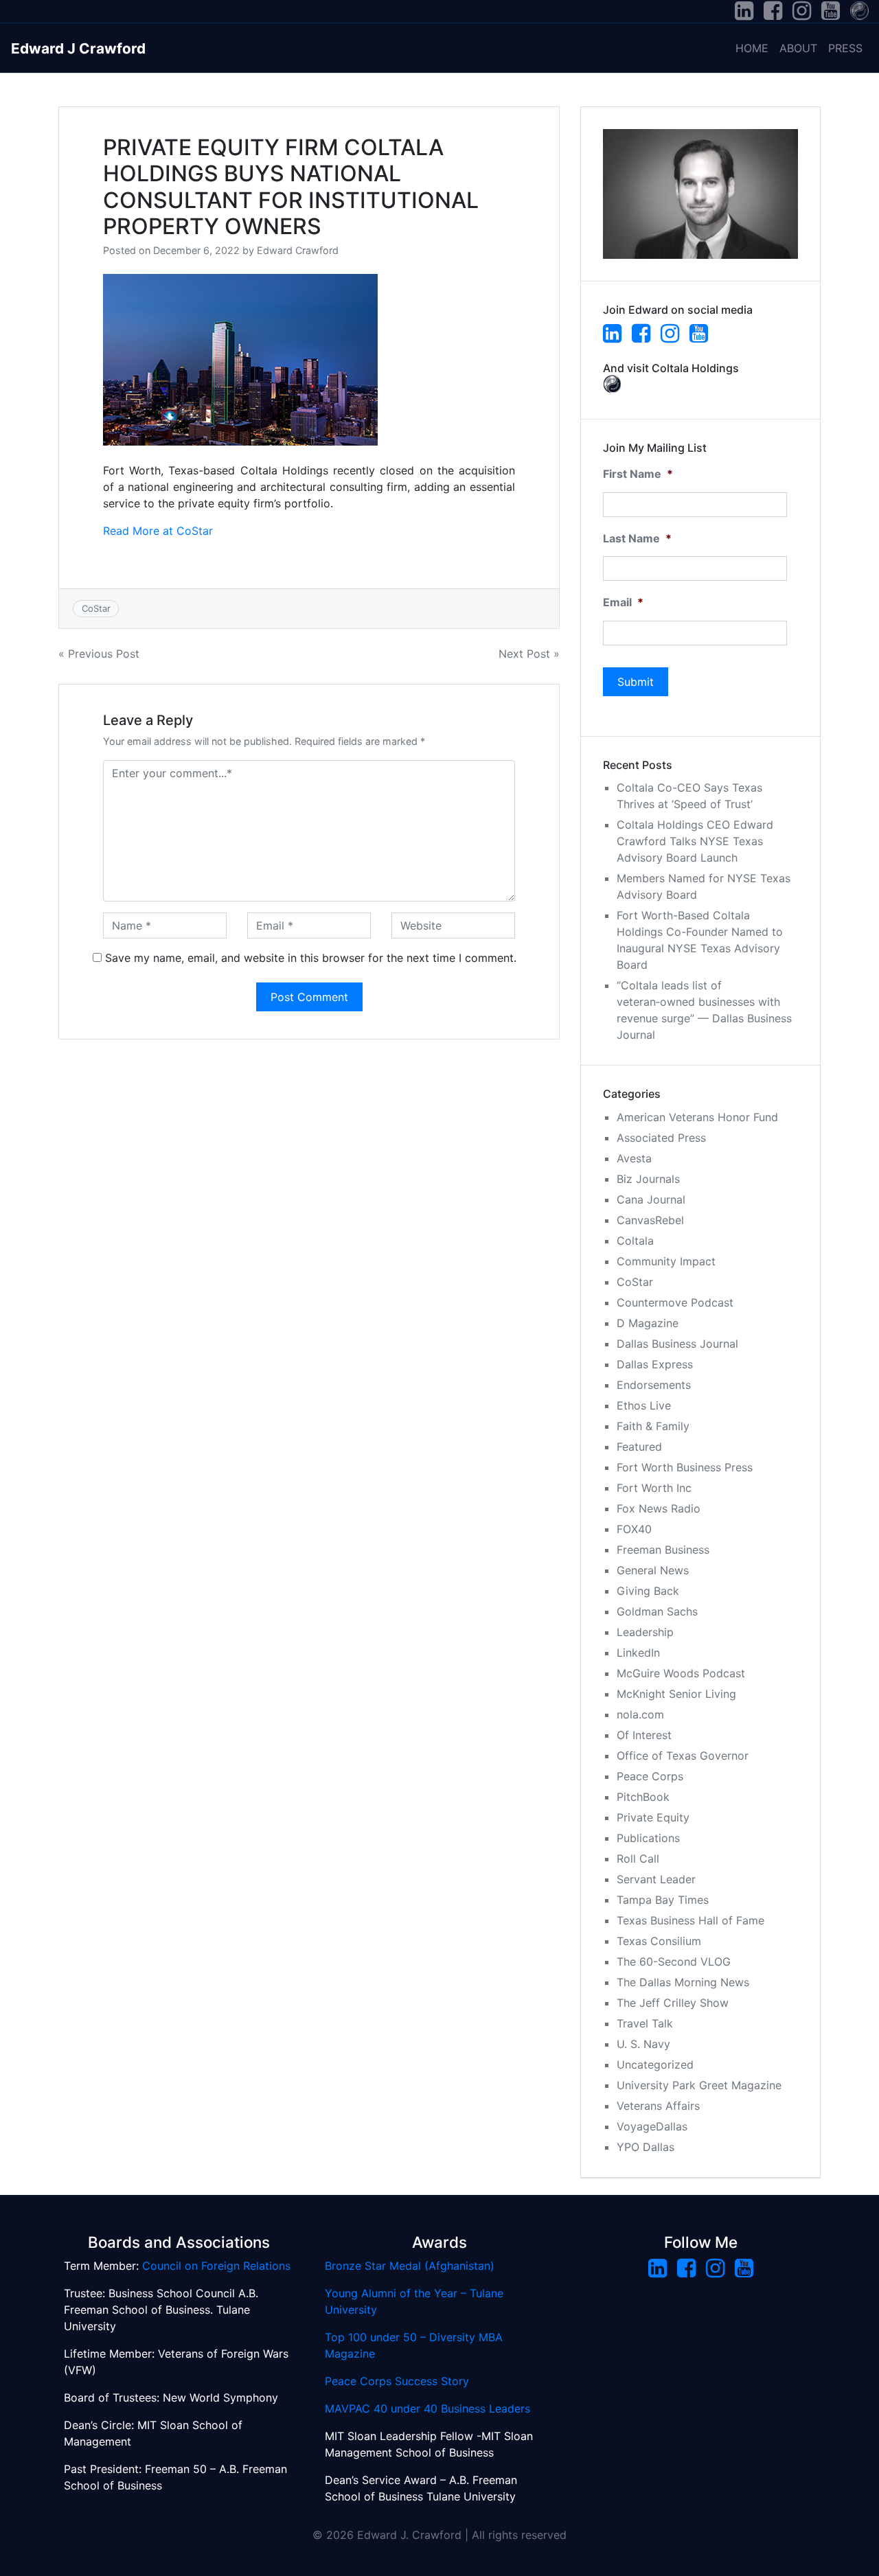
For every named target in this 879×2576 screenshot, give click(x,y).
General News (653, 1570)
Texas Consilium (659, 1941)
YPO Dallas (646, 2147)
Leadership (645, 1632)
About (798, 48)
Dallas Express (655, 1364)
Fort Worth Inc (654, 1488)
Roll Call (638, 1859)
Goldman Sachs (657, 1611)
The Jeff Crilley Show (673, 2003)
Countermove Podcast (675, 1302)
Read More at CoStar (158, 531)
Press (845, 48)
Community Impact (666, 1261)
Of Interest (644, 1735)
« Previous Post (99, 654)
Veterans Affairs (658, 2106)
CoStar (96, 608)
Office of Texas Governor (683, 1756)
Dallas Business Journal (677, 1344)
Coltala (635, 1241)
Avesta (634, 1158)
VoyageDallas (652, 2126)
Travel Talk (645, 2023)
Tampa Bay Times (663, 1900)
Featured (639, 1447)
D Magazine (648, 1323)
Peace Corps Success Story (397, 2381)
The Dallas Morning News (683, 1982)
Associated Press (661, 1138)
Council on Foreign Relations (216, 2266)
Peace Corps (650, 1776)
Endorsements (654, 1385)
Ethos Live (644, 1405)
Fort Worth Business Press (685, 1467)
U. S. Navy (643, 2044)
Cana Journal (651, 1199)
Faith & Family (653, 1426)
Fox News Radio (659, 1508)
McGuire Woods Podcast (681, 1673)
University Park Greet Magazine (699, 2085)
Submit (636, 682)
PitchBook (643, 1797)
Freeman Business (663, 1550)
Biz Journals (648, 1179)
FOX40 (634, 1529)
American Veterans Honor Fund (697, 1117)
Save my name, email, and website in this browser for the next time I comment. (311, 958)
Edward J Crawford (78, 48)
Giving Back (648, 1591)
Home (752, 48)
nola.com (640, 1714)
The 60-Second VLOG (674, 1962)
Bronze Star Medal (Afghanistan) (410, 2266)
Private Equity (653, 1817)
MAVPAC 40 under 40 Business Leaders (427, 2408)
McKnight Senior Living (676, 1694)
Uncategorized (655, 2065)
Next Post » (529, 654)
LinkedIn (638, 1653)
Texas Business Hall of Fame (690, 1920)
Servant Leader (656, 1879)
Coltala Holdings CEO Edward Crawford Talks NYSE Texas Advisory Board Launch (695, 841)
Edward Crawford (298, 250)
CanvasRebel (650, 1220)
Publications (648, 1838)
